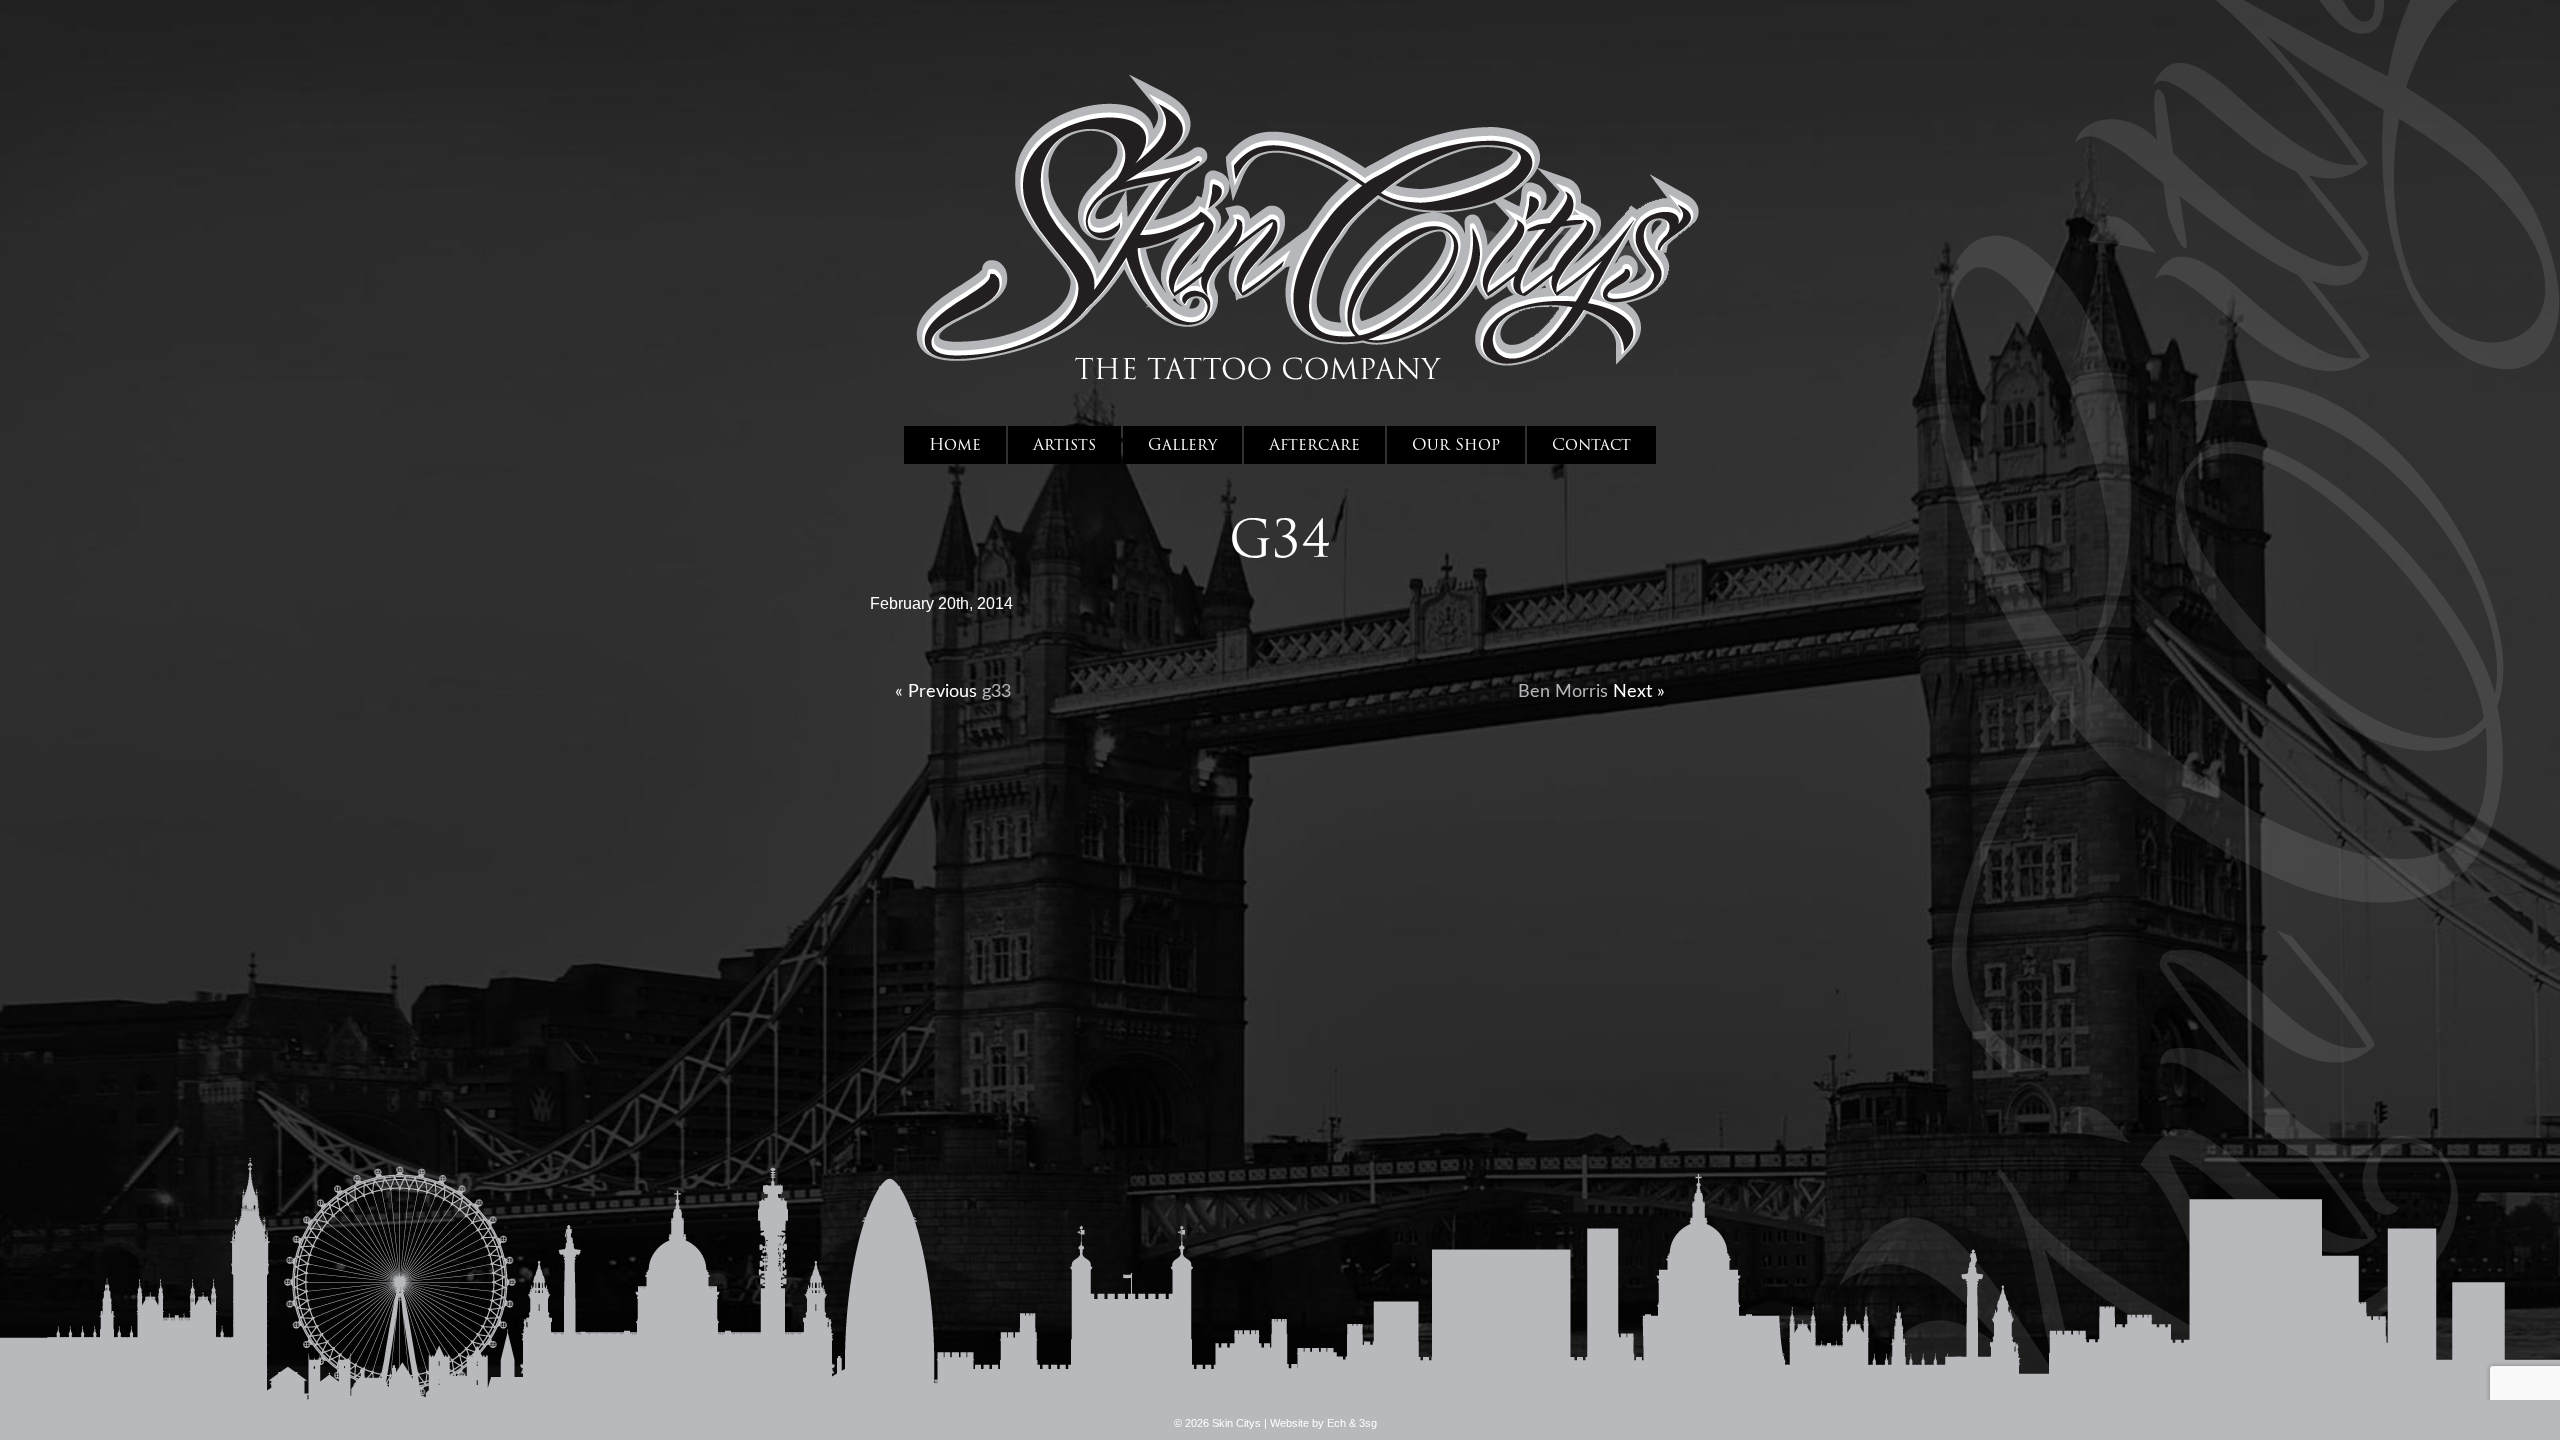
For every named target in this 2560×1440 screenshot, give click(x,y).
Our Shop (1456, 444)
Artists (1064, 444)
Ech (1336, 1423)
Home (955, 444)
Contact (1591, 444)
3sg (1368, 1423)
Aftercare (1314, 444)
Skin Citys (1307, 220)
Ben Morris (1563, 692)
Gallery (1182, 444)
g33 (996, 692)
